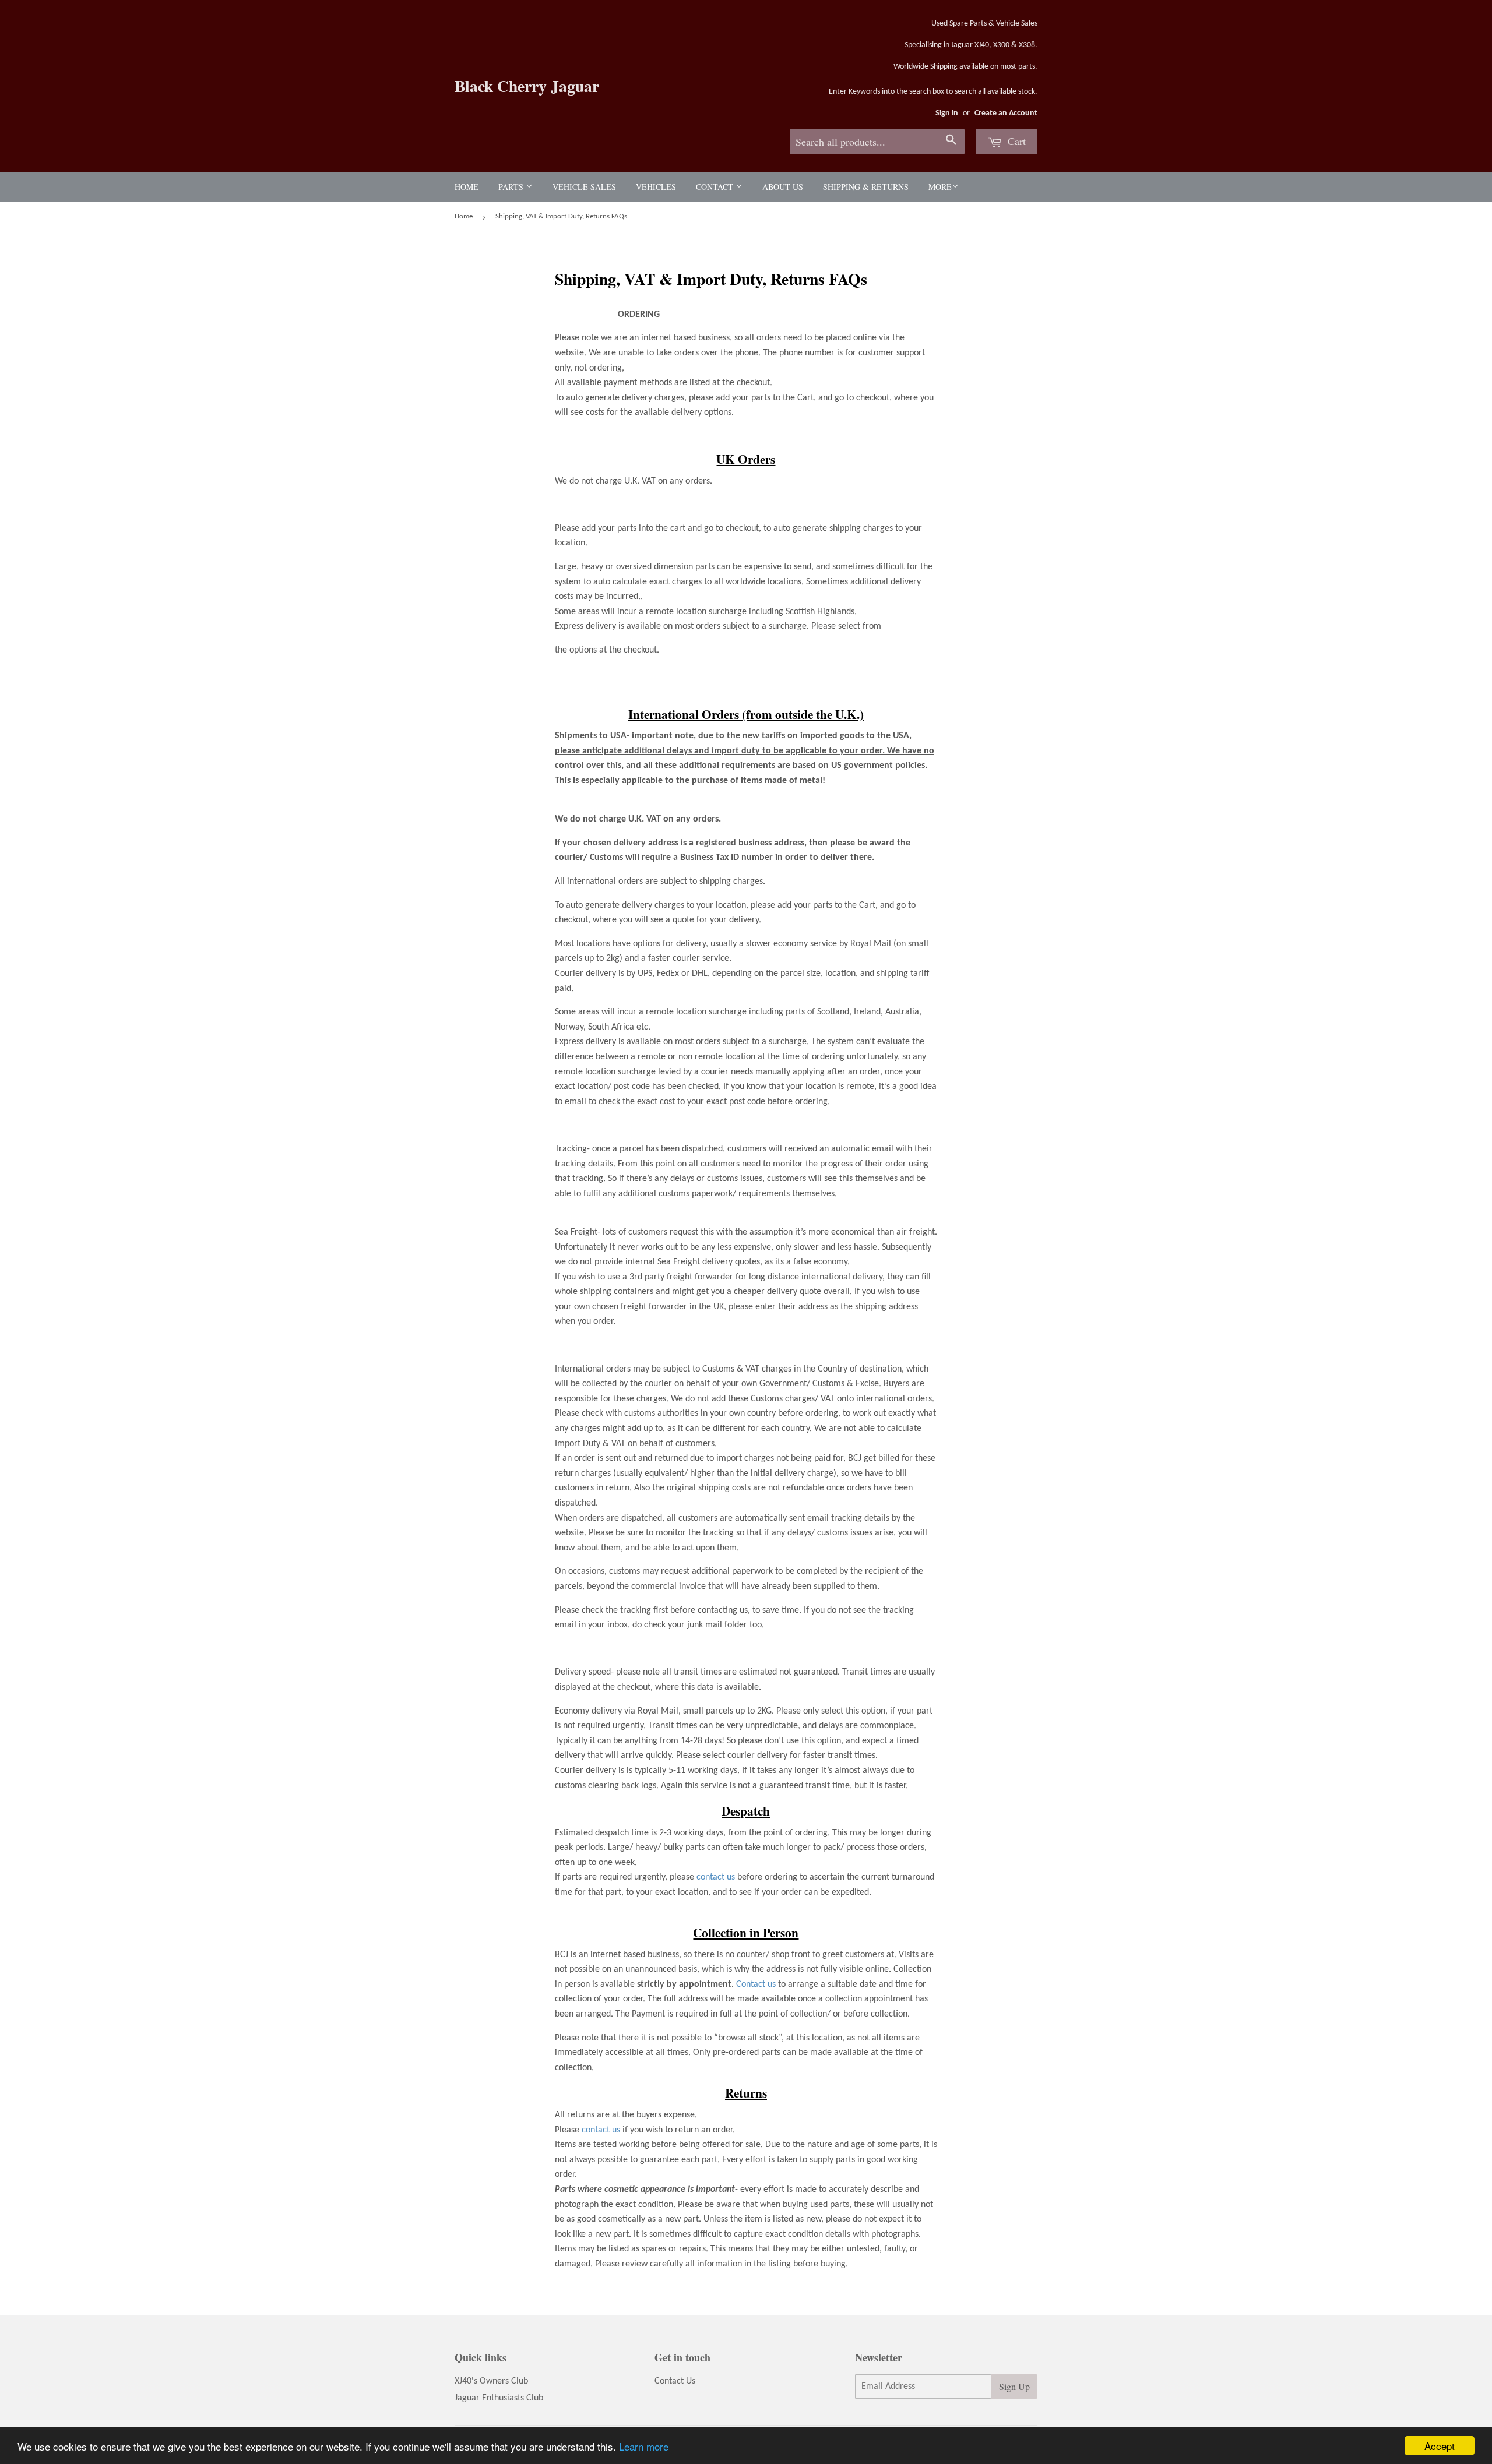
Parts (512, 187)
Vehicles (656, 187)
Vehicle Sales (584, 187)
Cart (1015, 141)
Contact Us (675, 2381)
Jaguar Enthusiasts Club (499, 2398)
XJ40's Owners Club (491, 2381)
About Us (783, 187)
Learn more (644, 2446)
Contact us (756, 1984)
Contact (716, 187)
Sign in (947, 113)
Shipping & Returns (866, 187)
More (940, 187)
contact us (716, 1877)
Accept (1440, 2446)
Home (467, 187)
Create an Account (1006, 113)
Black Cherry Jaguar (527, 86)
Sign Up (1014, 2386)
